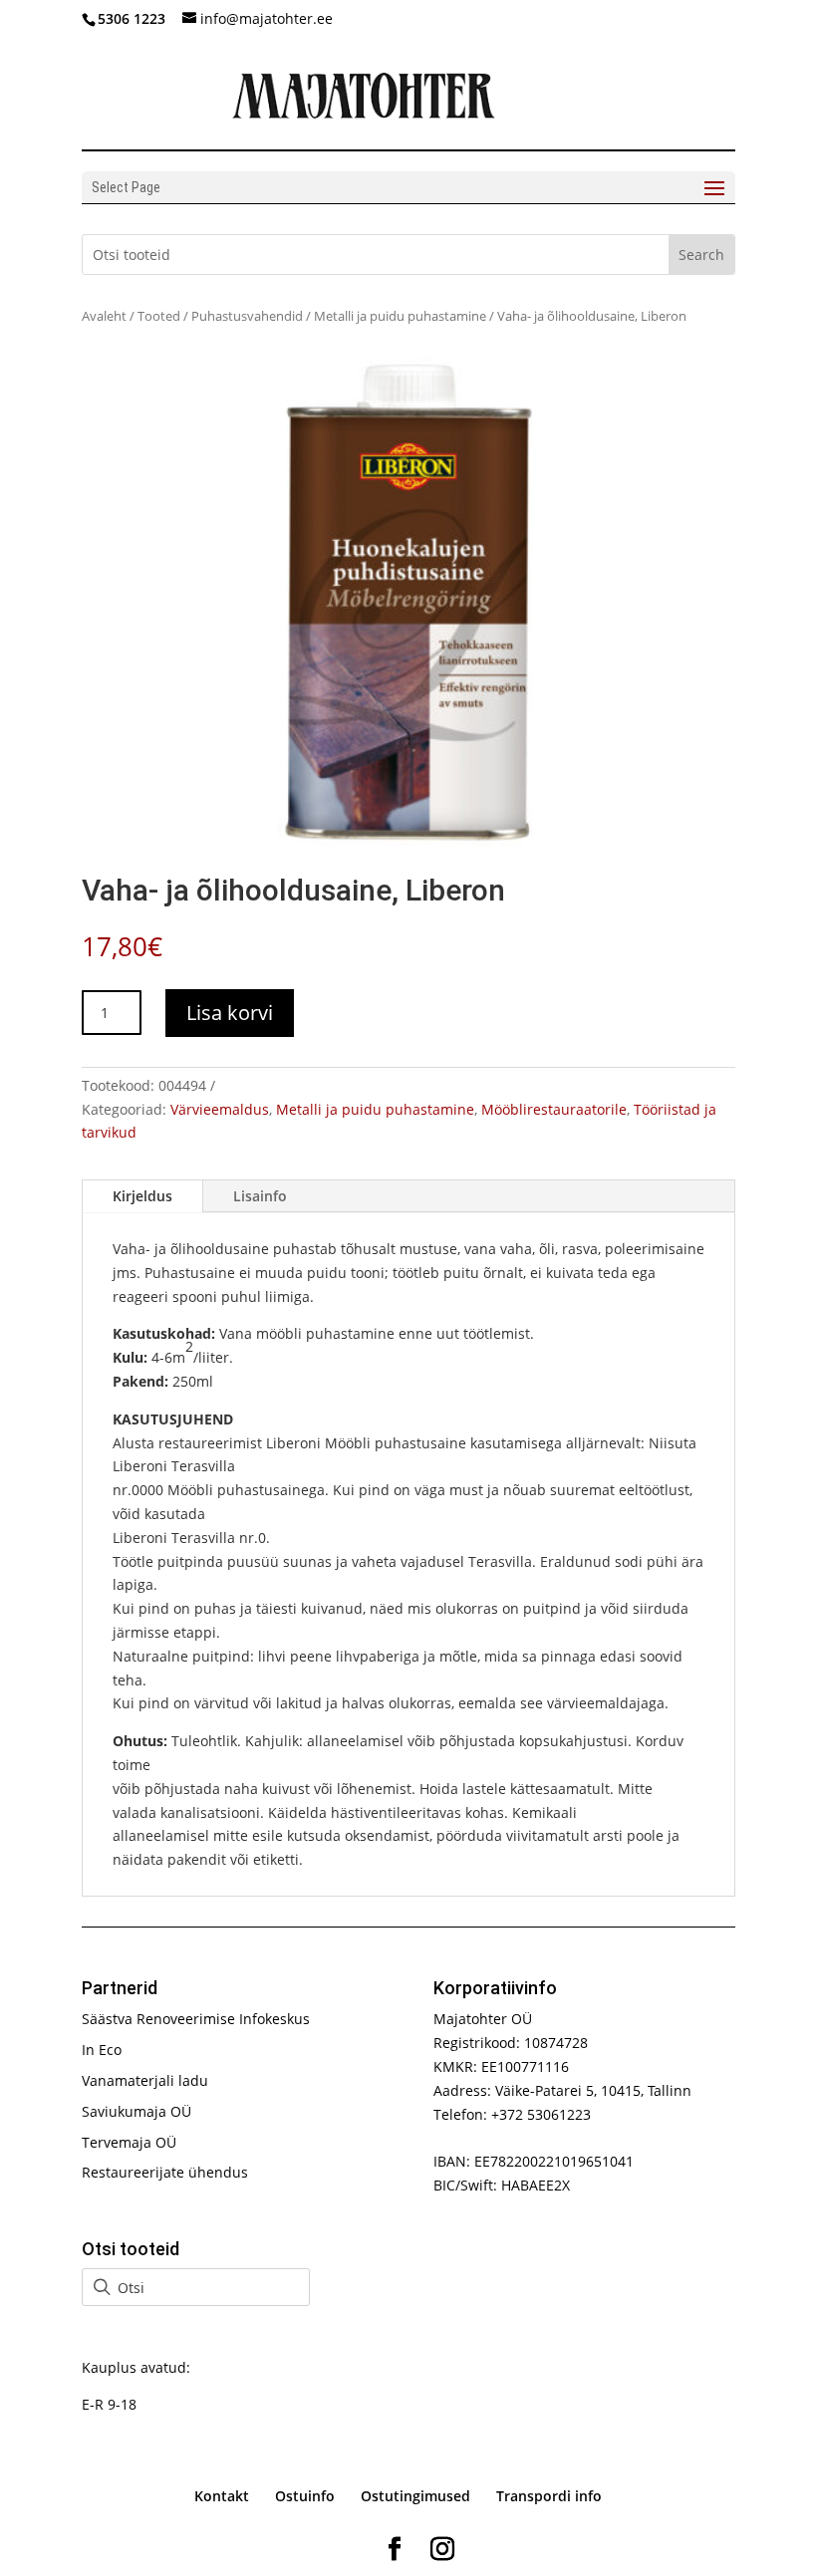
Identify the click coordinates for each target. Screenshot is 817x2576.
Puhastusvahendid (247, 316)
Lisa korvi (230, 1013)
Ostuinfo (305, 2496)
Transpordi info (549, 2496)
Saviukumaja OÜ (136, 2111)
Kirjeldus (142, 1196)
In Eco (102, 2050)
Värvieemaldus (220, 1109)
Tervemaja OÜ (129, 2142)
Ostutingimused (415, 2496)
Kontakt (222, 2496)
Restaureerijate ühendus (165, 2172)
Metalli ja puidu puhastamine (400, 316)
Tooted (159, 316)
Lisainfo (260, 1196)
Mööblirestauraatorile (554, 1109)
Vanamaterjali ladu (145, 2080)
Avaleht (104, 316)
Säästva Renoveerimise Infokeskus (196, 2019)
